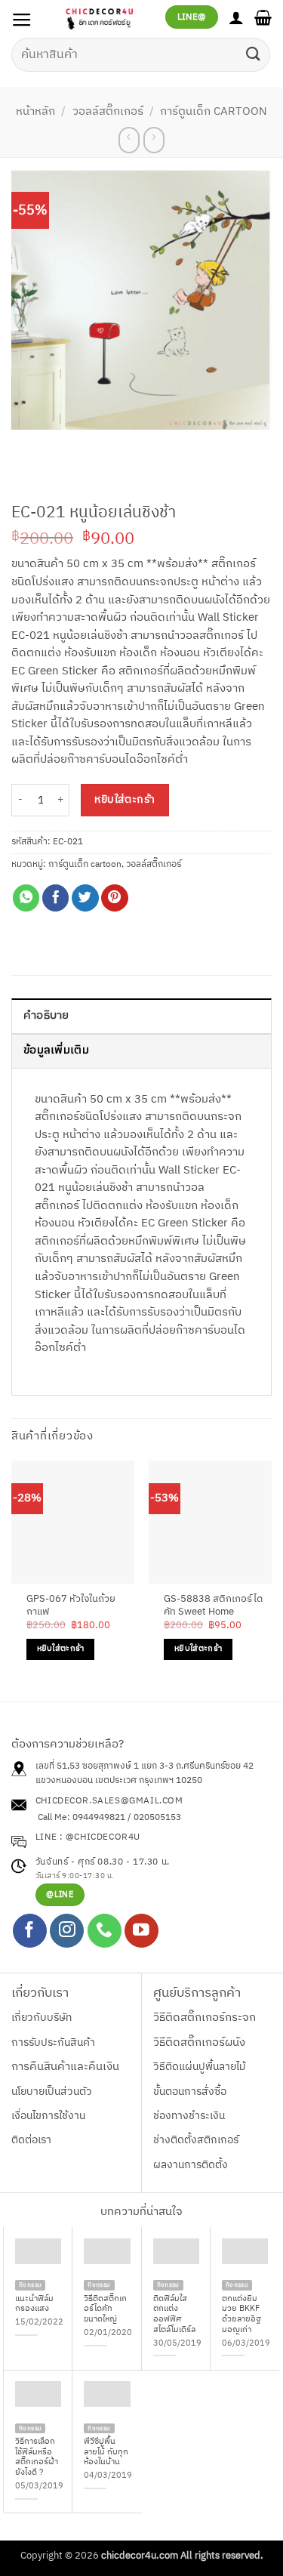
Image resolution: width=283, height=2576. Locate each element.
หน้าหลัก (35, 112)
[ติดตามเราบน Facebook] (30, 1931)
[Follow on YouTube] (141, 1931)
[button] (22, 20)
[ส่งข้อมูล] (254, 55)
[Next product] (129, 140)
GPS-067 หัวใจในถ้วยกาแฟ (71, 1606)
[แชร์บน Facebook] (56, 898)
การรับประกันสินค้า (53, 2042)
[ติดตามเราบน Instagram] (67, 1931)
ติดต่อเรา (31, 2140)
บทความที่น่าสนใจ (141, 2212)
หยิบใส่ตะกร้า (125, 800)
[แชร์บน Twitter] (85, 898)
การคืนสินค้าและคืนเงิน (65, 2067)
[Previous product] (154, 140)
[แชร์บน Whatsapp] (26, 898)
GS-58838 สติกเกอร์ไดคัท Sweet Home (213, 1606)
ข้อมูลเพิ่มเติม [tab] (56, 1050)
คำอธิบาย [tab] (46, 1016)
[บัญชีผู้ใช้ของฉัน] (236, 17)
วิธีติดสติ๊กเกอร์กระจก (205, 2018)
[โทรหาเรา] (105, 1931)
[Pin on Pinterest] (115, 898)
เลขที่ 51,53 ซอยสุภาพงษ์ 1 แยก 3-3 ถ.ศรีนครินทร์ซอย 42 (145, 1766)
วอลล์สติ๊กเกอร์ (108, 112)
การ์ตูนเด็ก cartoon (214, 112)
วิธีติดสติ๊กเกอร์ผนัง (199, 2043)
